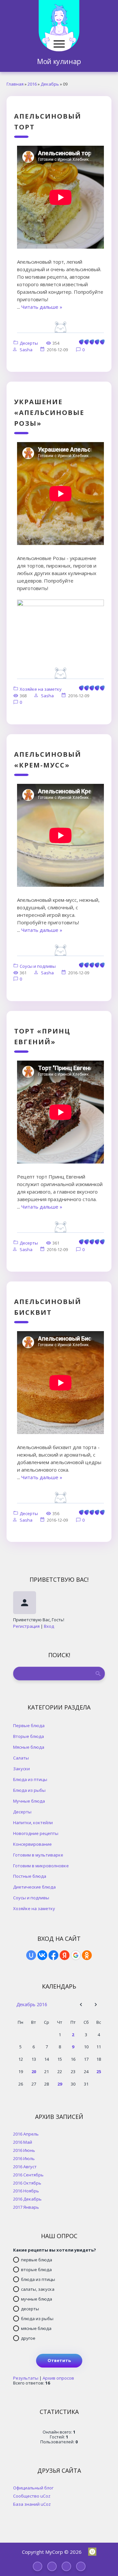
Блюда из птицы (30, 1779)
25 (99, 2072)
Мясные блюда (29, 1747)
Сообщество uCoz (32, 2496)
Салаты (21, 1758)
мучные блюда (37, 2299)
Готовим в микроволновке (41, 1866)
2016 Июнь (24, 2150)
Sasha (26, 350)
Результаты (26, 2378)
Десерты (29, 343)
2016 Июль (24, 2158)
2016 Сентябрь (28, 2175)
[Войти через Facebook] (53, 1955)
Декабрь (50, 84)
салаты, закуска (38, 2289)
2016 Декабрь (27, 2199)
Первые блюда (29, 1725)
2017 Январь (26, 2207)
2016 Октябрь (27, 2183)
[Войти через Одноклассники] (87, 1955)
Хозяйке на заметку (41, 689)
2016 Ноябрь (26, 2191)
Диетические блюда (34, 1887)
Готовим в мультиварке (38, 1855)
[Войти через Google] (76, 1955)
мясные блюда (36, 2328)
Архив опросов (58, 2378)
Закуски (21, 1768)
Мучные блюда (29, 1801)
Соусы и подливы (38, 966)
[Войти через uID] (31, 1955)
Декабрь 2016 (32, 2004)
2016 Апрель (26, 2134)
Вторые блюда (29, 1736)
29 (60, 2084)
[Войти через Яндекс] (65, 1955)
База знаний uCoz (32, 2504)
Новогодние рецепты (36, 1833)
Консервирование (32, 1844)
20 (34, 2072)
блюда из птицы (38, 2279)
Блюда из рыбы (29, 1790)
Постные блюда (30, 1876)
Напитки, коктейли (33, 1822)
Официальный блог (33, 2488)
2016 (32, 84)
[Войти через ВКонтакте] (42, 1955)
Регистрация (26, 1626)
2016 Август (25, 2166)
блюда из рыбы (37, 2319)
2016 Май (23, 2142)
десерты (30, 2309)
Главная (15, 84)
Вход (49, 1626)
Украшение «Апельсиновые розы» (49, 413)
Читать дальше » (42, 307)
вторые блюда (36, 2270)
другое (28, 2338)
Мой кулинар (59, 61)
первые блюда (37, 2260)
